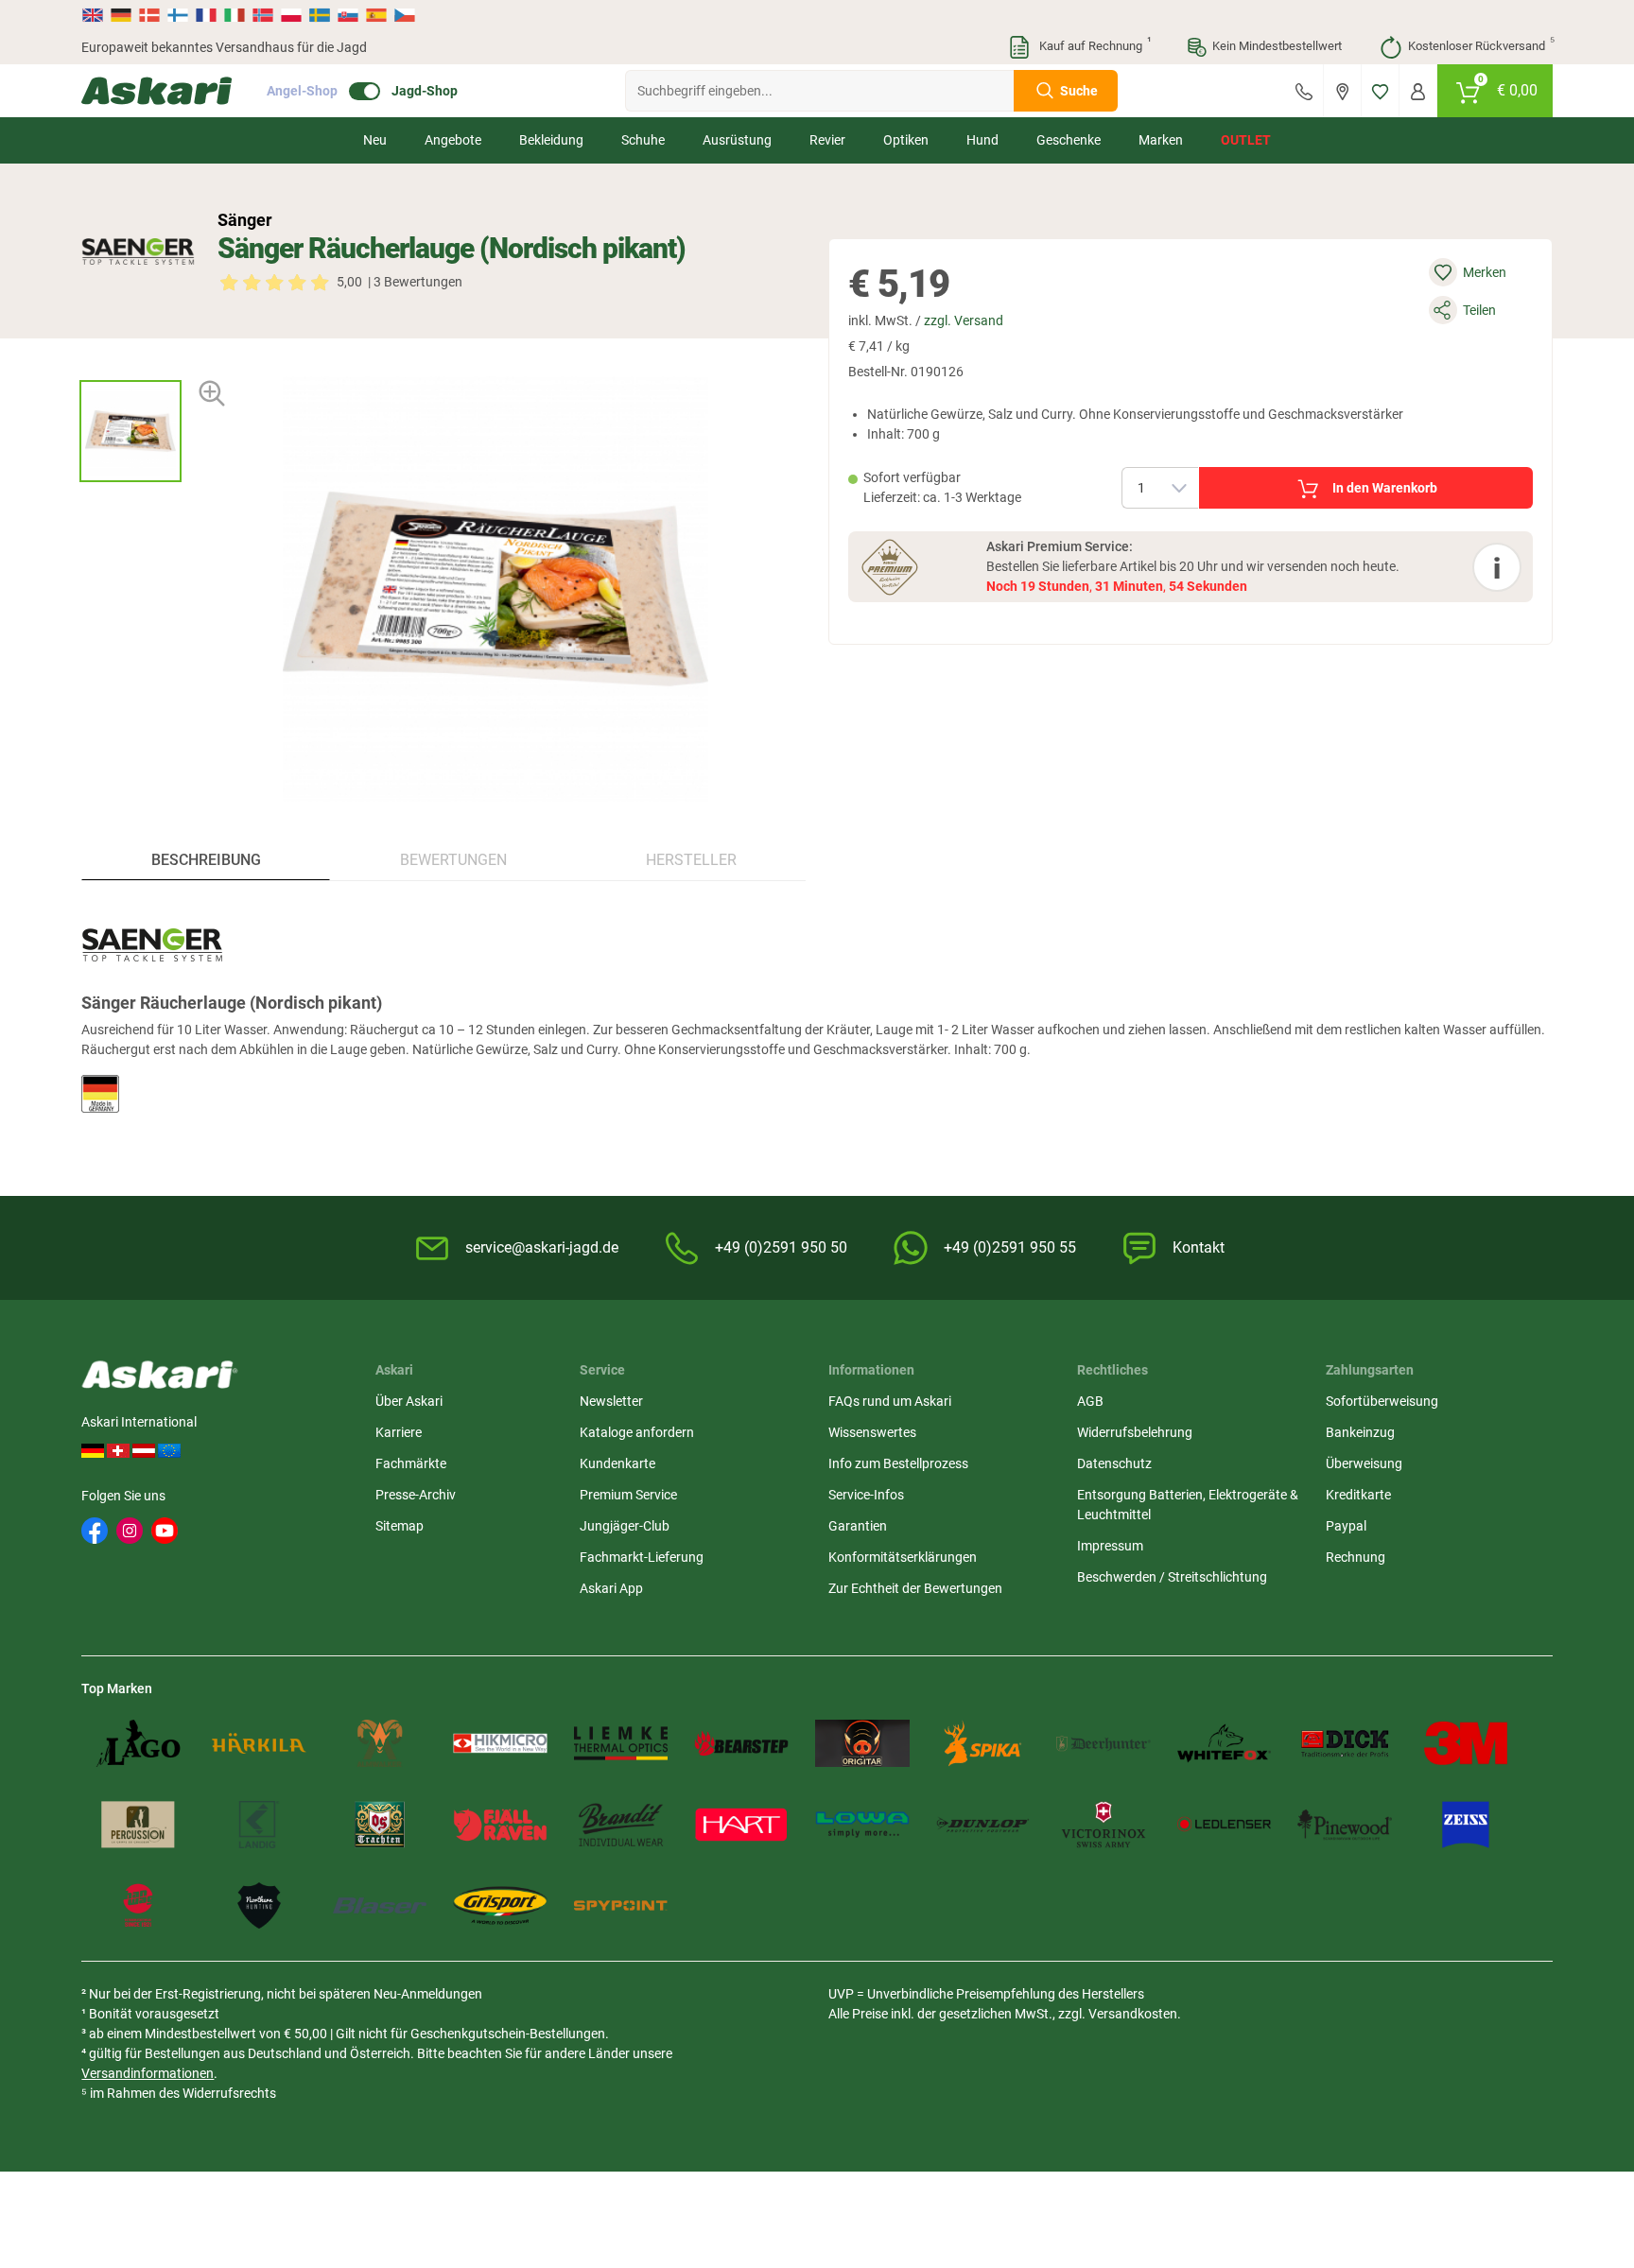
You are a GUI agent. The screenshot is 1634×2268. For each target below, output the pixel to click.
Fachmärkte (411, 1463)
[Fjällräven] (500, 1825)
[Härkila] (259, 1743)
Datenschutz (1114, 1463)
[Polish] (291, 15)
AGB (1090, 1401)
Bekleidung (551, 140)
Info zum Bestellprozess (898, 1463)
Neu (375, 140)
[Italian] (235, 15)
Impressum (1110, 1546)
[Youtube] (165, 1531)
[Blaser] (380, 1906)
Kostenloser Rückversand (1480, 44)
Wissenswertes (872, 1432)
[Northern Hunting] (259, 1906)
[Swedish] (320, 15)
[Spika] (983, 1743)
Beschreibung (206, 860)
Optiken (906, 140)
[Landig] (259, 1825)
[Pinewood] (1345, 1825)
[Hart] (741, 1825)
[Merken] (1380, 91)
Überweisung (1364, 1463)
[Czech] (404, 15)
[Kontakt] (1304, 91)
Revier (827, 140)
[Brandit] (621, 1825)
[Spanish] (376, 15)
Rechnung (1356, 1557)
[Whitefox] (1225, 1743)
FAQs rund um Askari (890, 1401)
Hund (982, 140)
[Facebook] (95, 1531)
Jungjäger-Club (625, 1526)
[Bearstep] (741, 1743)
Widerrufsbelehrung (1135, 1432)
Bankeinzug (1360, 1432)
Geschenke (1069, 140)
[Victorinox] (1104, 1825)
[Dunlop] (983, 1825)
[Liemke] (621, 1743)
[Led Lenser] (1225, 1825)
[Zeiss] (1466, 1825)
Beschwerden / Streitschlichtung (1172, 1577)
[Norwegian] (263, 15)
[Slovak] (348, 15)
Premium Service (628, 1495)
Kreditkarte (1358, 1495)
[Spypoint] (621, 1906)
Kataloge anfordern (637, 1432)
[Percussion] (138, 1825)
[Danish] (149, 15)
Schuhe (643, 140)
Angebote (453, 140)
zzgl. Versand (964, 320)
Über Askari (409, 1401)
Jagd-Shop (425, 91)
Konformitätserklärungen (903, 1557)
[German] (121, 15)
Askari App (611, 1588)
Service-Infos (866, 1495)
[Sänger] (138, 251)
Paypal (1346, 1526)
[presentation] (130, 364)
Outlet (1246, 140)
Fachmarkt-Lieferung (642, 1557)
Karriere (399, 1432)
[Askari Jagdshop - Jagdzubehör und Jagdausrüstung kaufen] (157, 91)
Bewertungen (453, 860)
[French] (206, 15)
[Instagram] (130, 1531)
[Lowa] (862, 1825)
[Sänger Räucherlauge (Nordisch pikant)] (130, 431)
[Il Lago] (138, 1743)
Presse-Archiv (416, 1495)
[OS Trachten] (380, 1825)
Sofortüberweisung (1382, 1401)
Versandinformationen (148, 2073)
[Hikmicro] (500, 1743)
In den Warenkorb (1385, 488)
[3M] (1466, 1743)
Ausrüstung (737, 140)
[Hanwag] (138, 1906)
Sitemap (400, 1526)
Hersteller (691, 860)
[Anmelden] (1418, 91)
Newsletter (611, 1401)
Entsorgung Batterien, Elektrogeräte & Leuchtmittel (1188, 1505)
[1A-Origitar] (862, 1743)
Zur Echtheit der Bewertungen (915, 1588)
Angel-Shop (302, 91)
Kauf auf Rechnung (1093, 44)
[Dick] (1345, 1743)
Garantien (858, 1526)
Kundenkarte (617, 1463)
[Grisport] (500, 1906)
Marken (1161, 140)
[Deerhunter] (1104, 1743)
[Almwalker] (380, 1743)
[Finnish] (178, 15)
